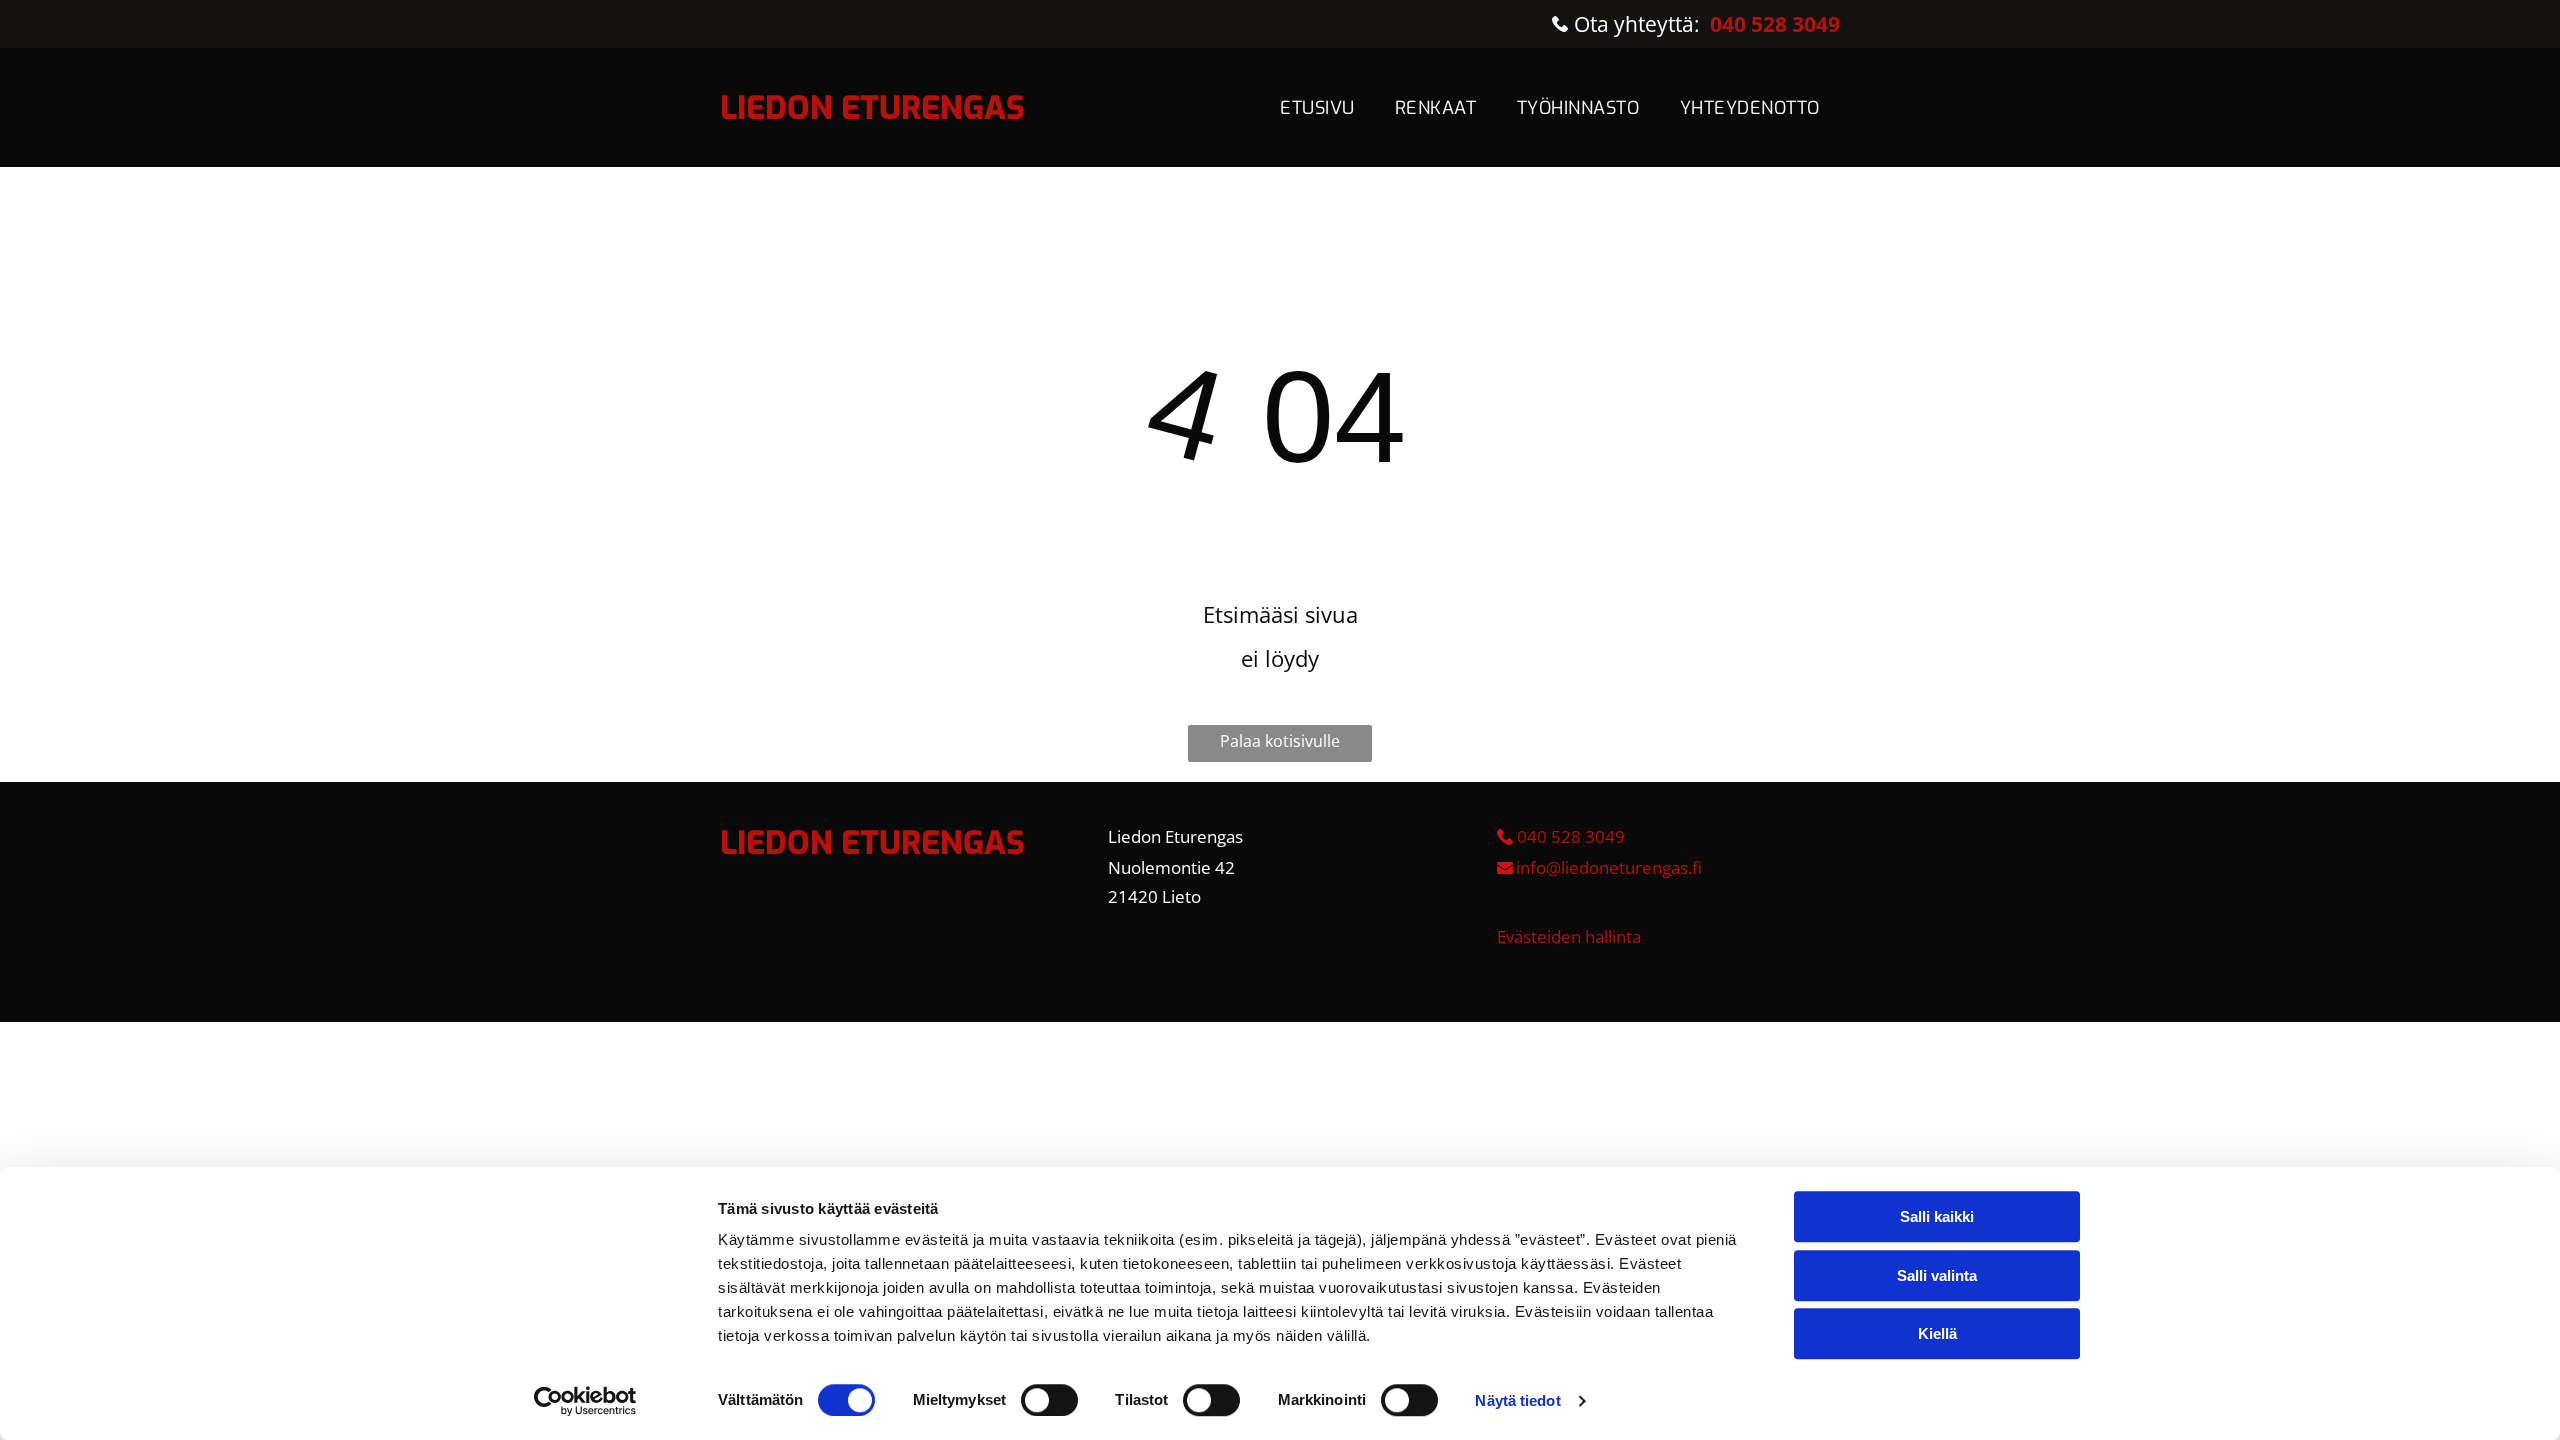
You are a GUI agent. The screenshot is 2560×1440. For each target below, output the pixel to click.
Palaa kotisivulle (1280, 741)
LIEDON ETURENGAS (872, 108)
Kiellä (1937, 1333)
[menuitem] (1317, 108)
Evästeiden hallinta (1569, 936)
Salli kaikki (1937, 1216)
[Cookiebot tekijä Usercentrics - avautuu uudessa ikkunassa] (585, 1401)
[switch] (1049, 1400)
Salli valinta (1937, 1275)
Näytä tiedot (1517, 1400)
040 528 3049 (1571, 836)
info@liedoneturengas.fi (1609, 867)
